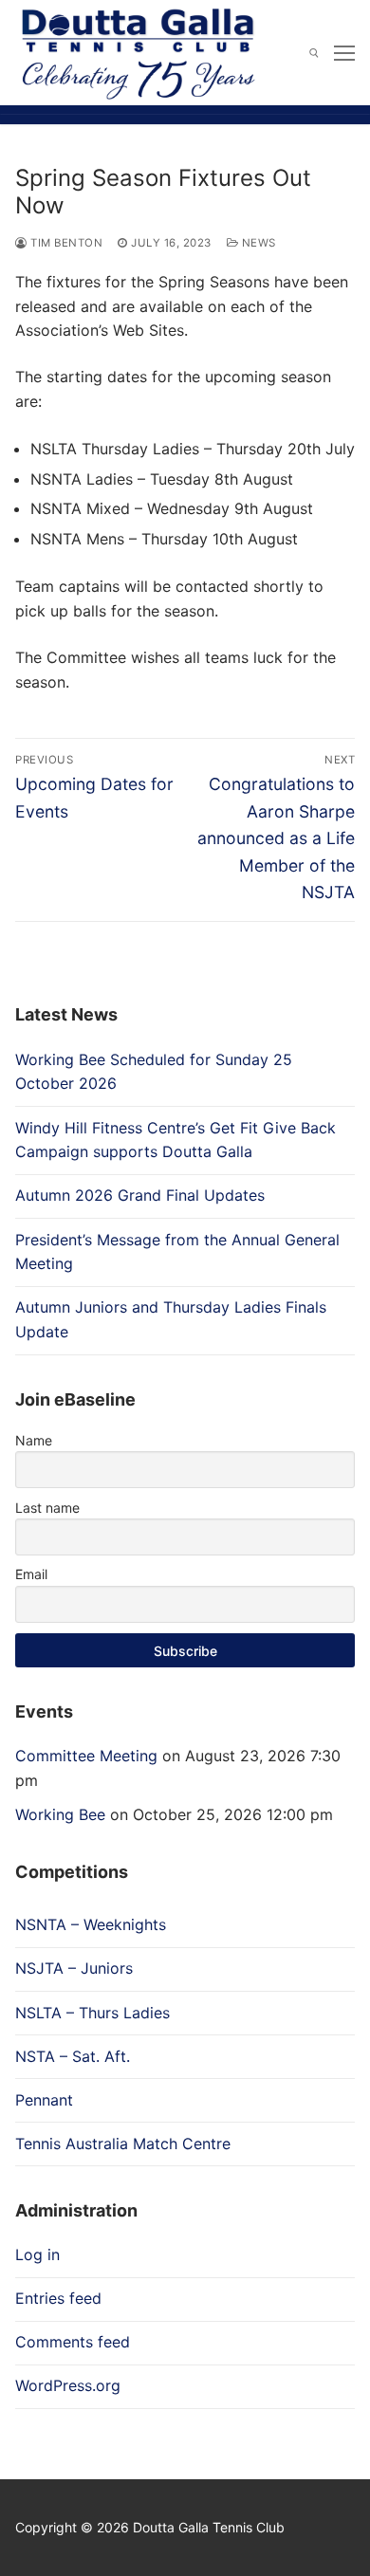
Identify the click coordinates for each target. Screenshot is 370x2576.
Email (31, 1574)
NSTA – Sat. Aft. (73, 2056)
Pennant (44, 2100)
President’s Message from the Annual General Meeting (177, 1252)
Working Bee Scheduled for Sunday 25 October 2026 (154, 1072)
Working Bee (60, 1814)
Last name (47, 1508)
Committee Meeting (86, 1756)
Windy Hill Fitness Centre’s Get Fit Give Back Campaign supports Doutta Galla (176, 1140)
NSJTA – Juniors (74, 1968)
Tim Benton (65, 243)
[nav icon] (344, 53)
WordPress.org (68, 2385)
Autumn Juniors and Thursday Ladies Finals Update (171, 1319)
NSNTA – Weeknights (91, 1924)
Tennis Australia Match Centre (123, 2144)
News (257, 243)
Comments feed (73, 2342)
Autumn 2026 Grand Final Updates (140, 1195)
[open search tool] (314, 53)
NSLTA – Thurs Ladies (92, 2013)
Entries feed (58, 2298)
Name (34, 1440)
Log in (37, 2254)
